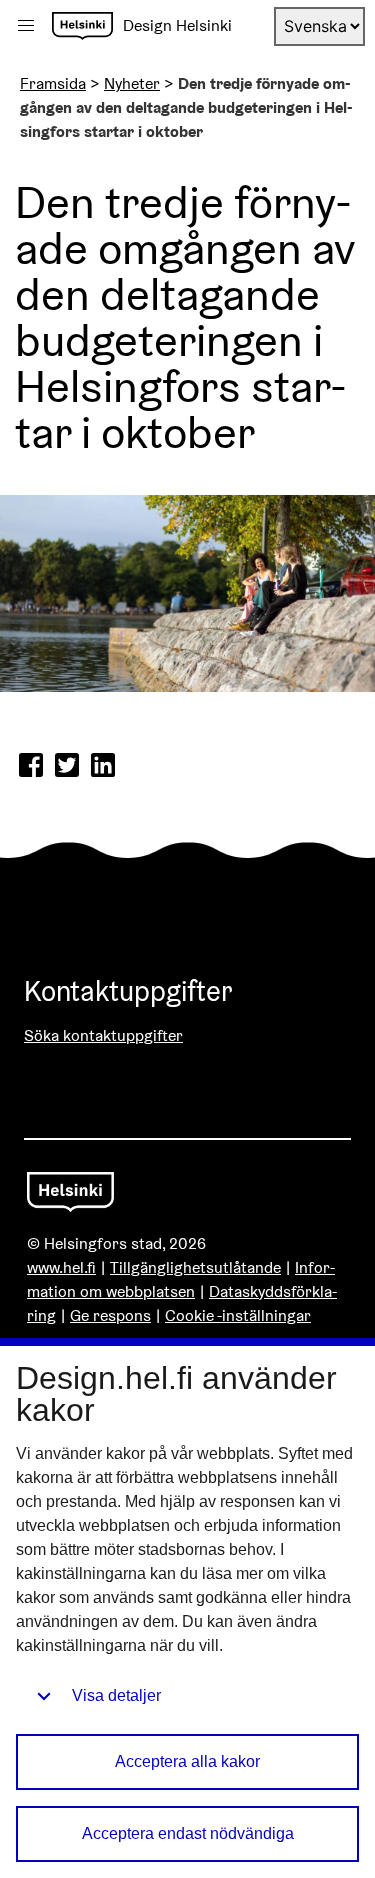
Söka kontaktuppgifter (103, 1035)
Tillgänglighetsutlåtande (195, 1267)
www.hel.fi (61, 1267)
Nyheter (132, 83)
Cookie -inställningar (238, 1315)
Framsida (53, 83)
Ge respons (110, 1315)
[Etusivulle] (82, 26)
